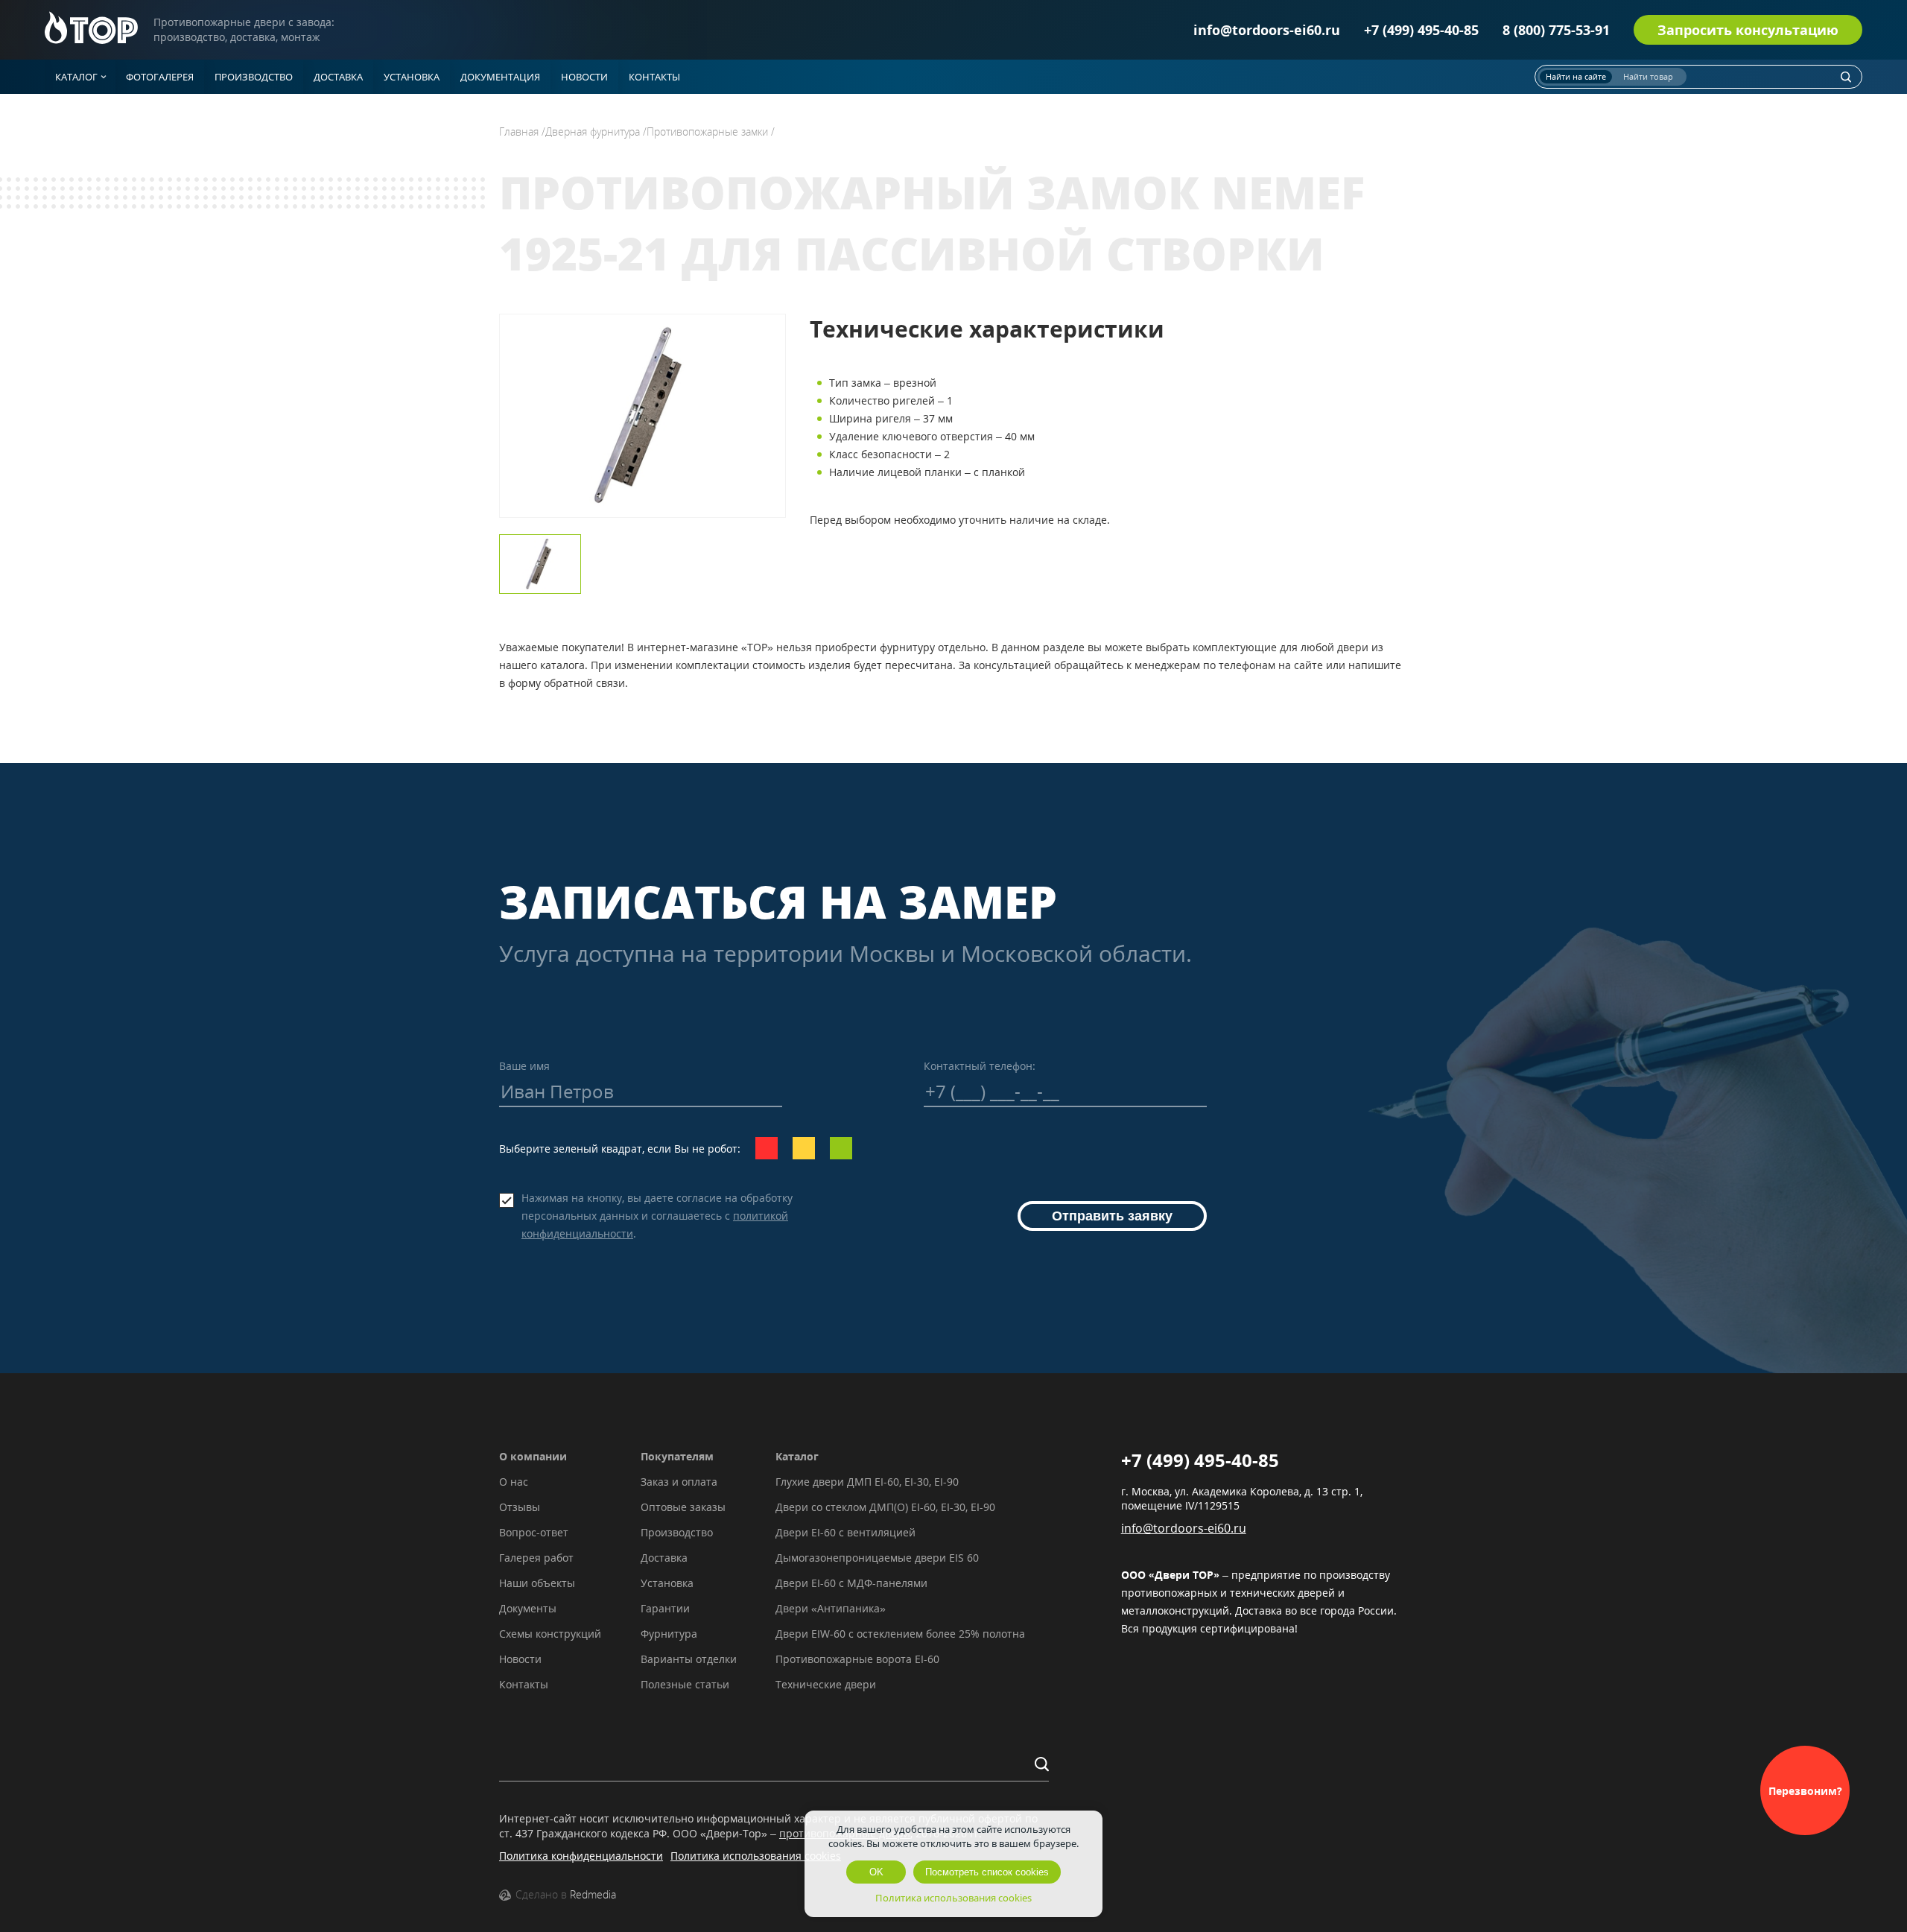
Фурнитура (669, 1634)
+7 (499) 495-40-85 (1421, 30)
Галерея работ (536, 1558)
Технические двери (826, 1684)
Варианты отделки (689, 1659)
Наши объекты (537, 1583)
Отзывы (520, 1507)
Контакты (524, 1684)
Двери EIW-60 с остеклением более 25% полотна (900, 1634)
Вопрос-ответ (534, 1532)
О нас (514, 1482)
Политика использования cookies (756, 1856)
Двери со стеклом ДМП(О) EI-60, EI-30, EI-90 (885, 1507)
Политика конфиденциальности (581, 1856)
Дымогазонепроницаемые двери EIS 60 (877, 1558)
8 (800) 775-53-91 (1556, 30)
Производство (677, 1532)
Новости (520, 1659)
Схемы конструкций (550, 1634)
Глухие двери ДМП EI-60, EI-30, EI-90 (867, 1482)
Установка (667, 1583)
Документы (528, 1608)
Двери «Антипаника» (831, 1608)
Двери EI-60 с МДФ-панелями (851, 1583)
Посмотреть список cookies (987, 1872)
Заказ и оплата (679, 1482)
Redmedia (593, 1894)
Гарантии (665, 1608)
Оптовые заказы (683, 1507)
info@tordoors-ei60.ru (1267, 30)
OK (876, 1872)
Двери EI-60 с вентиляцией (845, 1532)
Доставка (664, 1558)
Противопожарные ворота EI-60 (857, 1659)
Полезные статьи (685, 1684)
